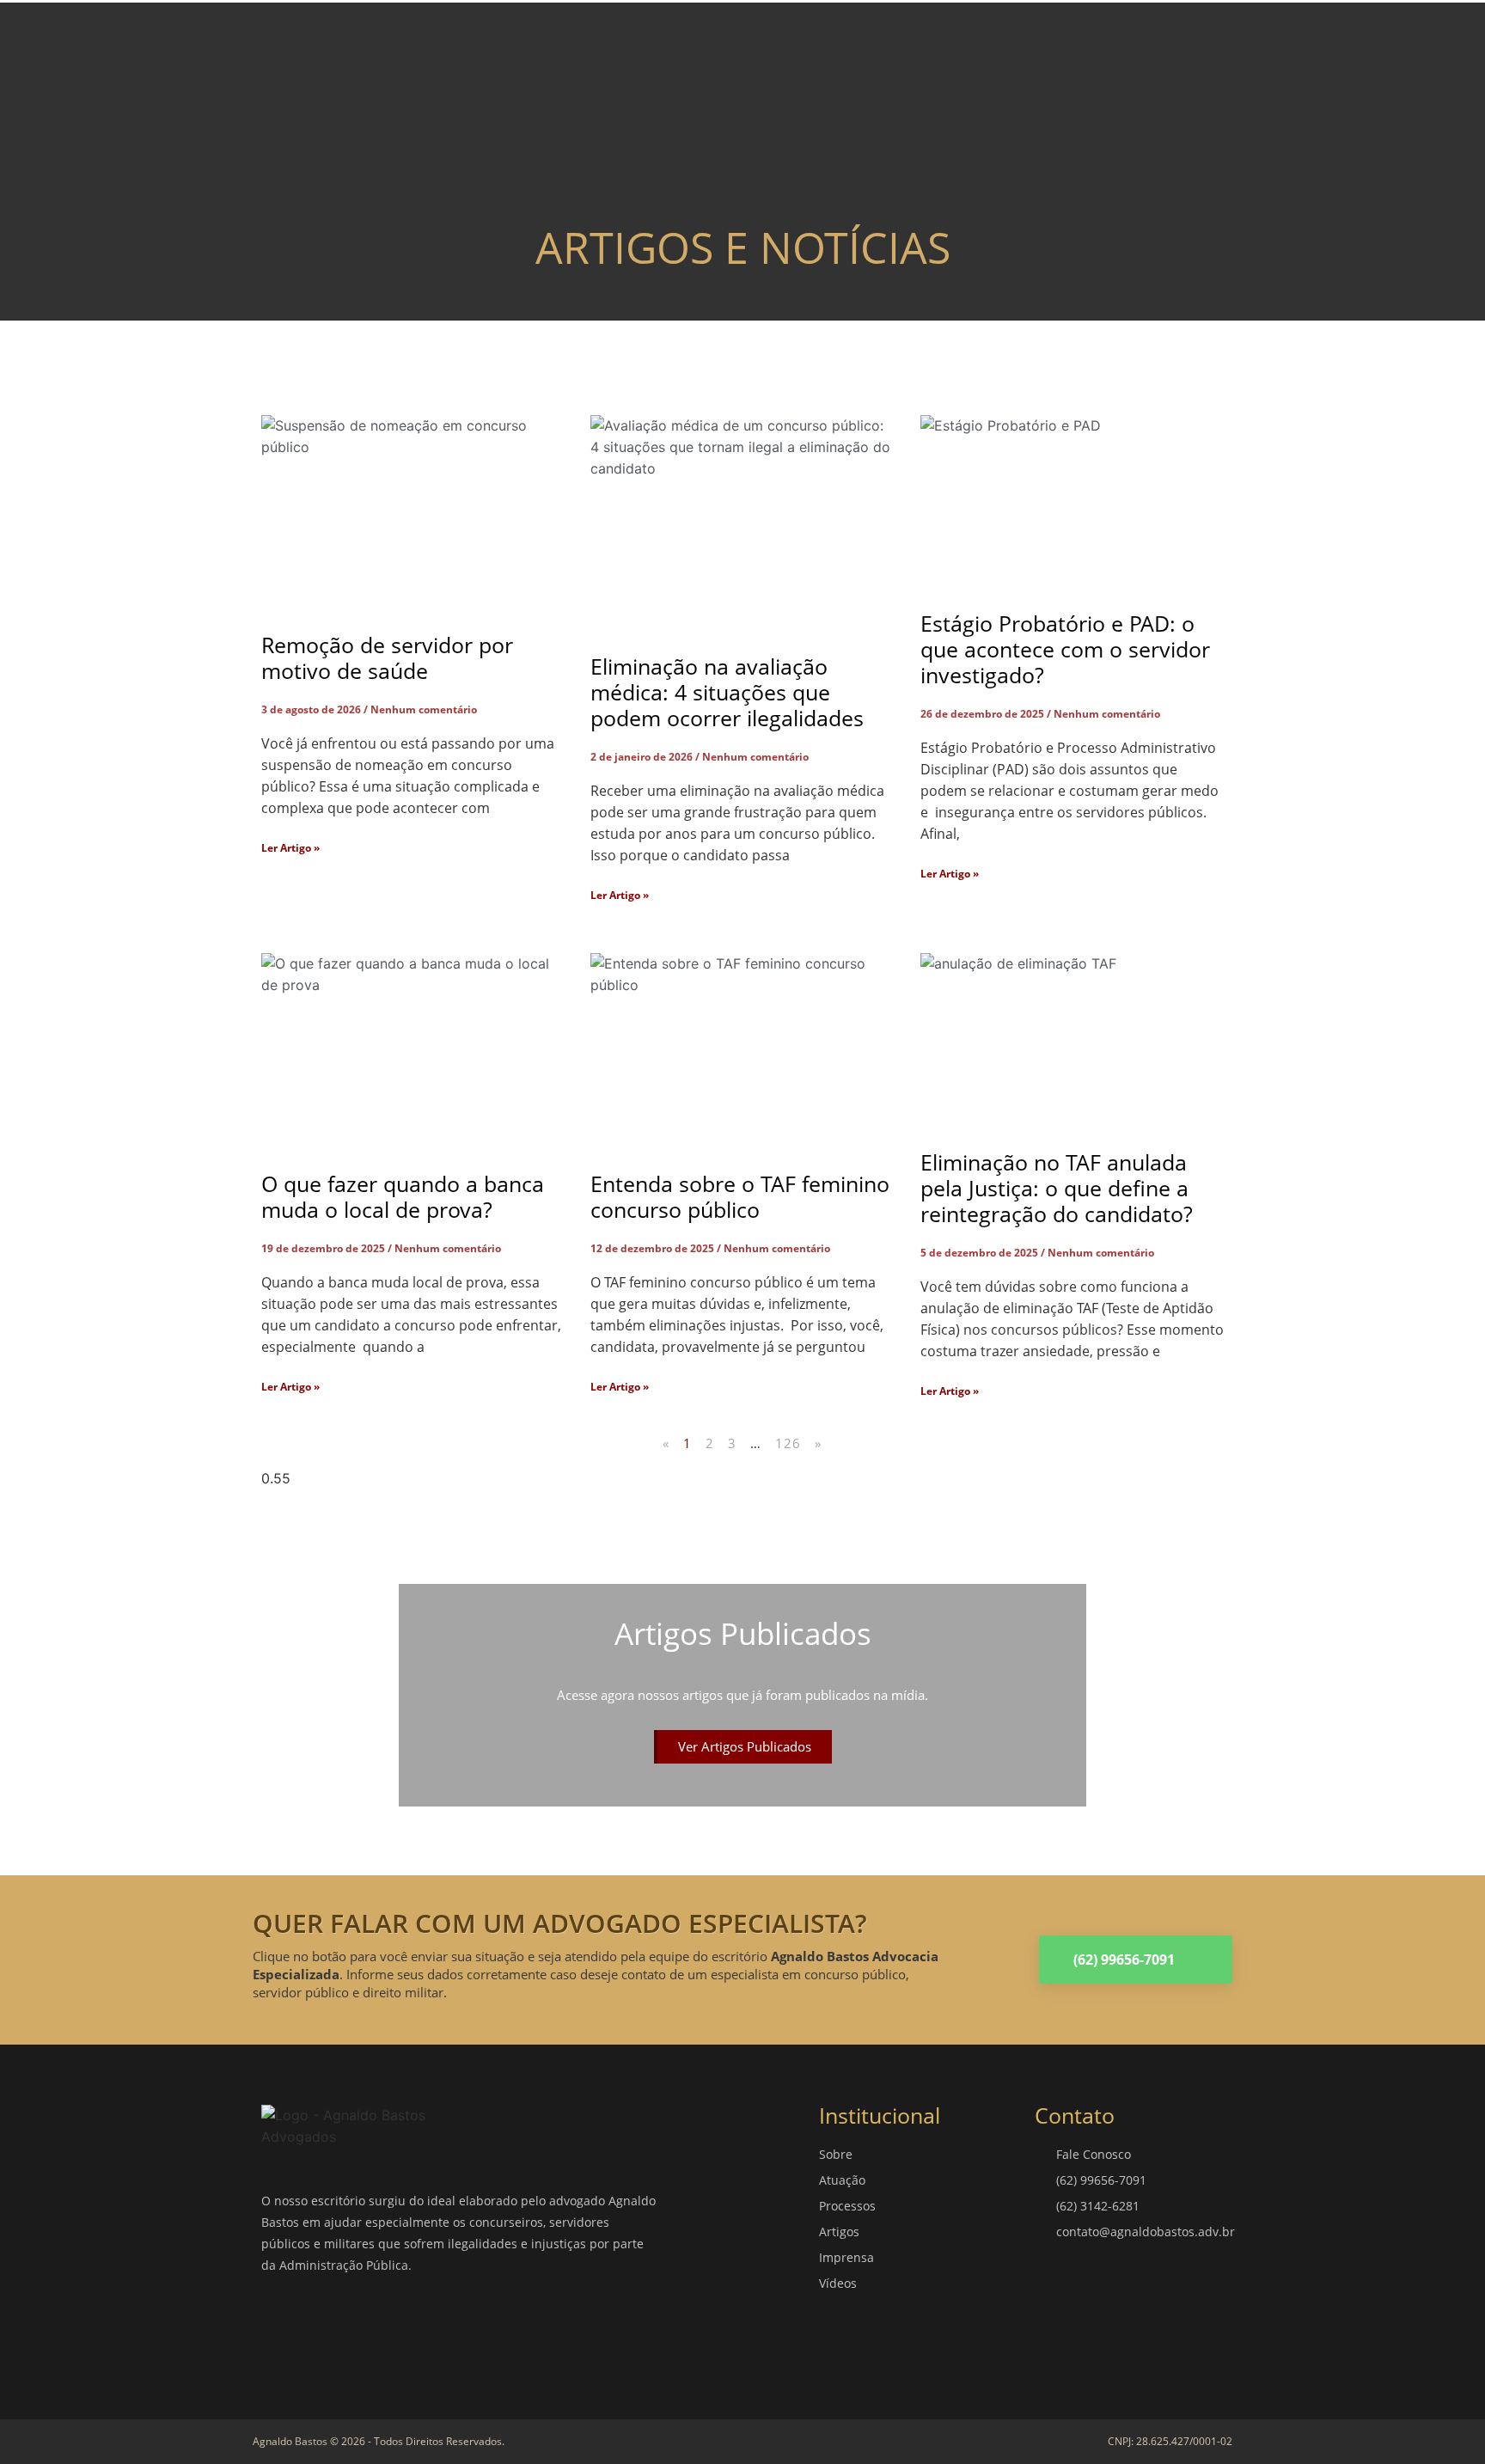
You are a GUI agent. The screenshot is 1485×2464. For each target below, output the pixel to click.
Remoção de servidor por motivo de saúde (387, 657)
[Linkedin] (386, 2332)
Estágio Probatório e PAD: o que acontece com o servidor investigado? (1065, 649)
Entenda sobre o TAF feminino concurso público (740, 1196)
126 (788, 1443)
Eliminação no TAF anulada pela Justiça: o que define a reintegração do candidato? (1057, 1188)
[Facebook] (283, 2332)
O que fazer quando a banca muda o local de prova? (403, 1196)
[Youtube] (437, 2332)
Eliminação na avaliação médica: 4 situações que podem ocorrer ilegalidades (727, 692)
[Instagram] (334, 2332)
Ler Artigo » (290, 848)
